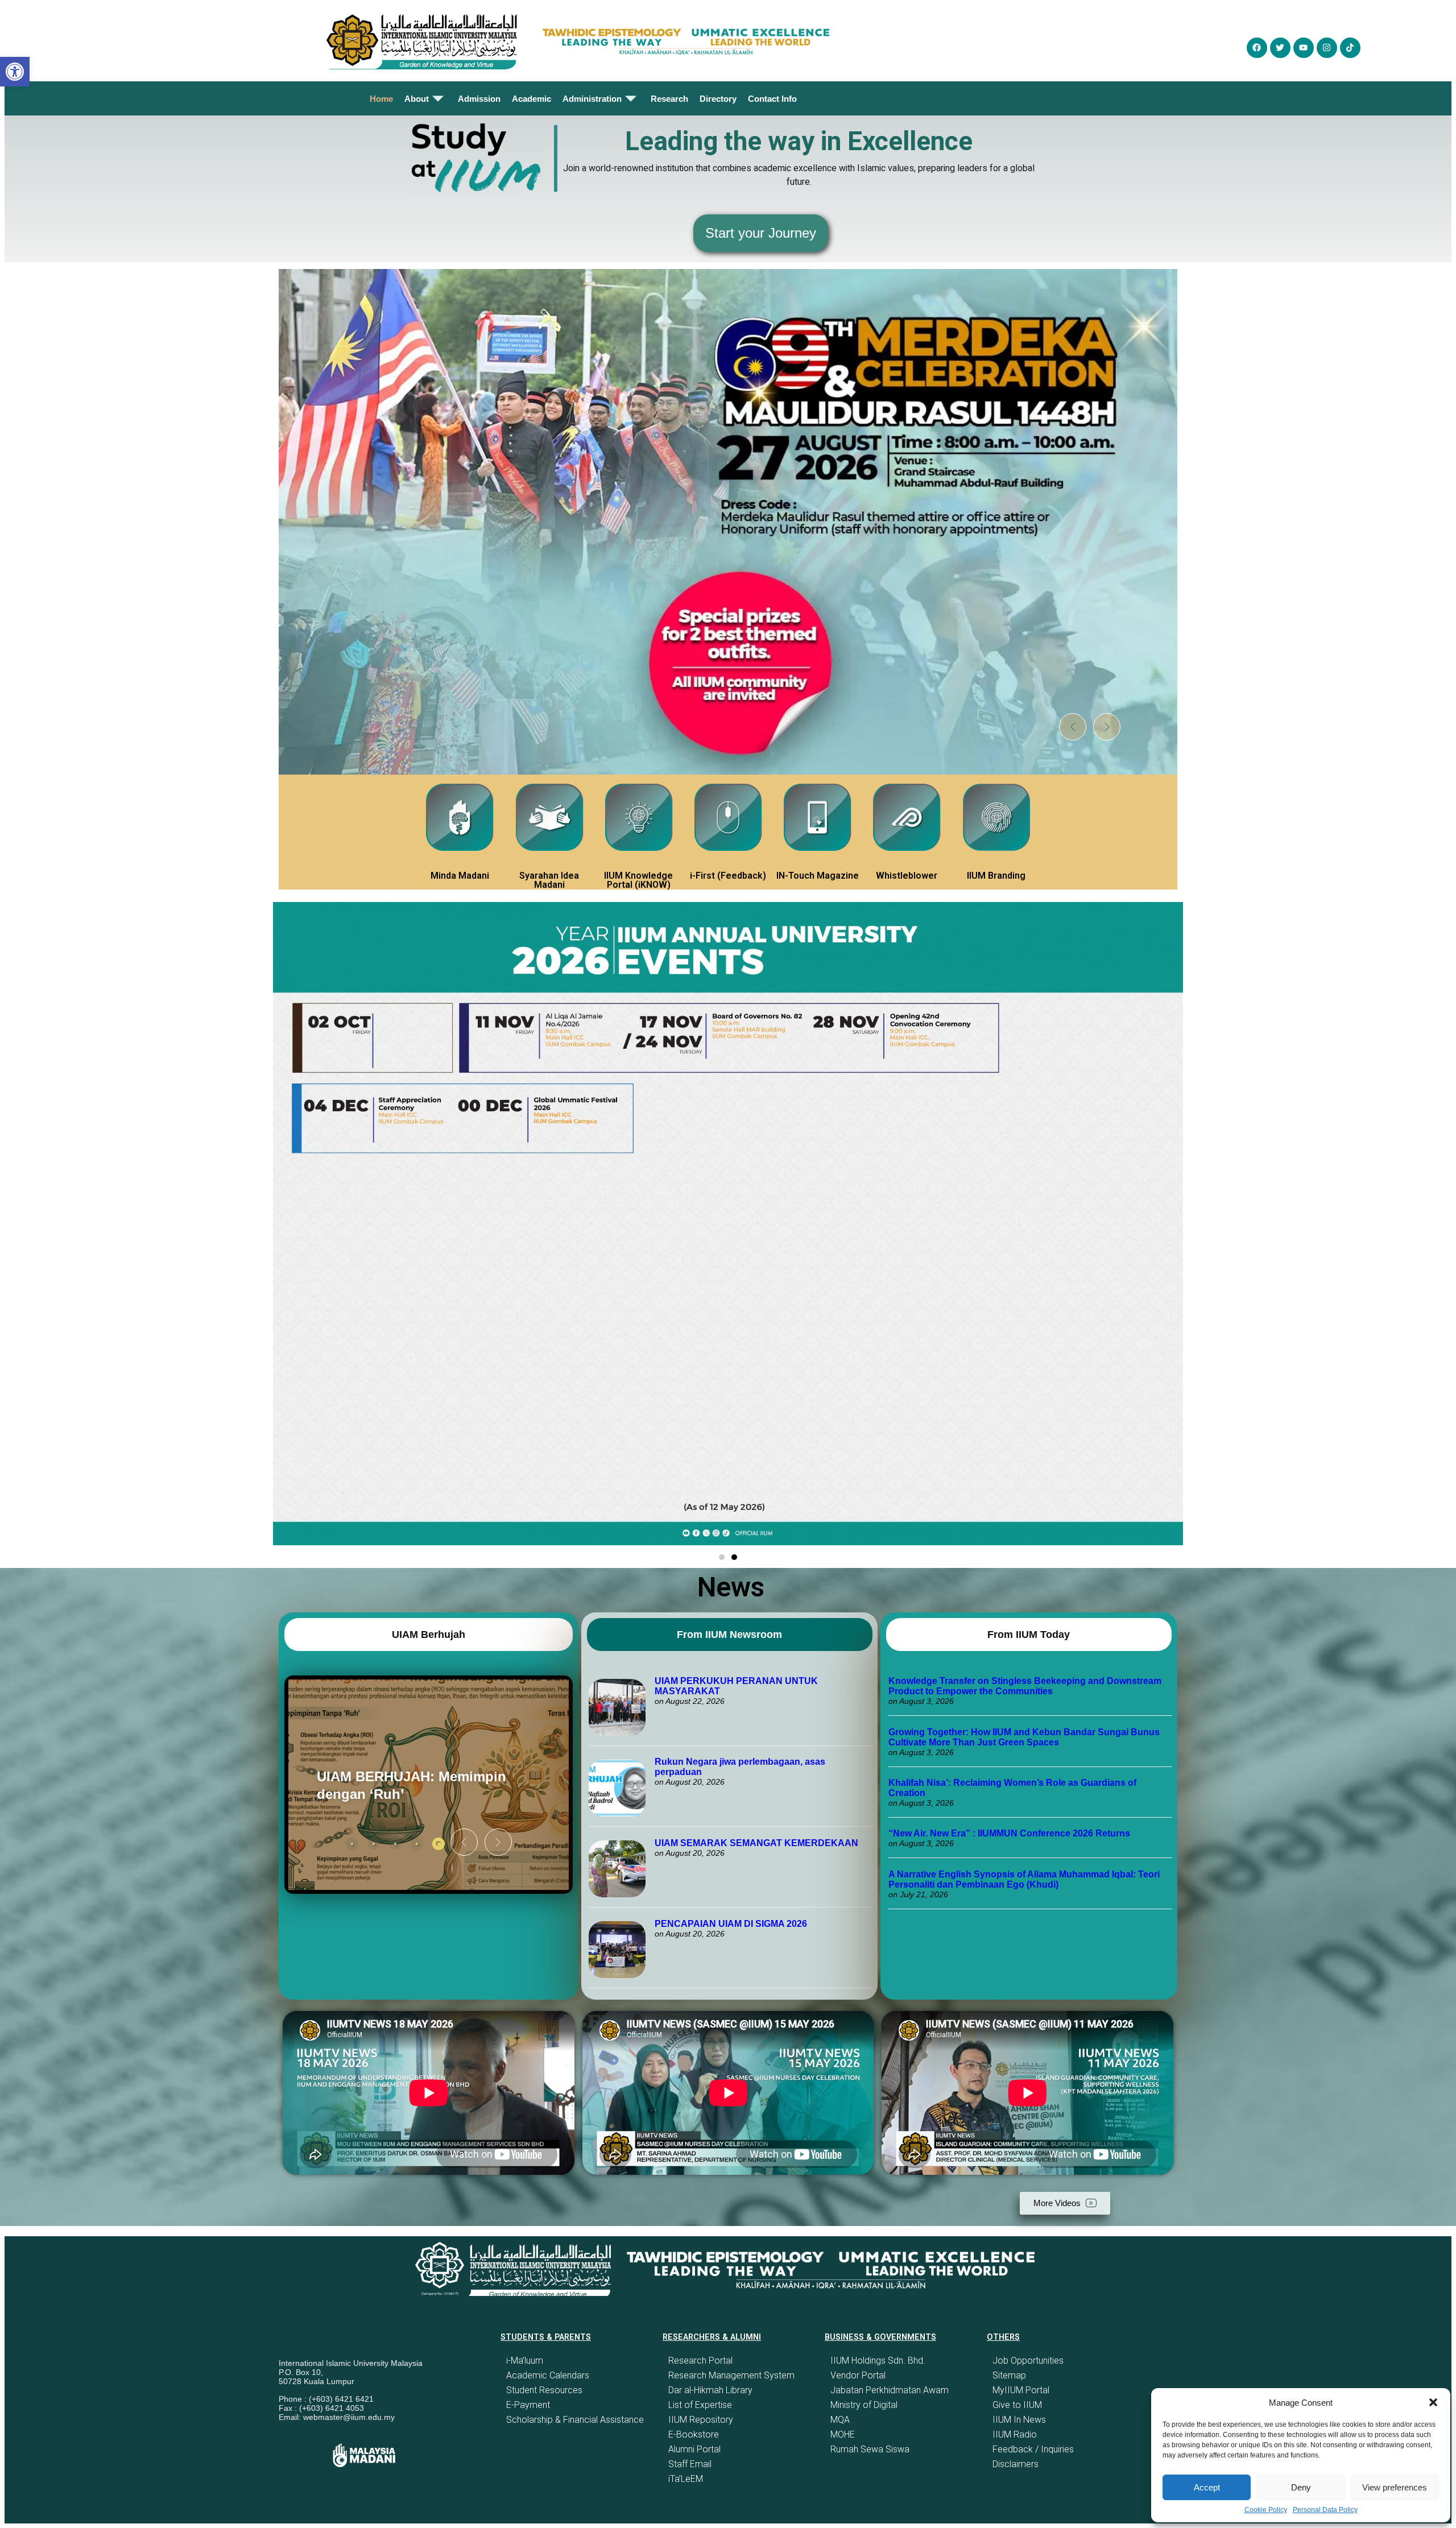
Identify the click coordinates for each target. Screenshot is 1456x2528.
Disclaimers (1016, 2464)
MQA (840, 2420)
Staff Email (690, 2464)
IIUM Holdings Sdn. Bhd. (878, 2361)
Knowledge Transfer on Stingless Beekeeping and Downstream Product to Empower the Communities (1025, 1686)
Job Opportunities (1028, 2361)
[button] (1433, 2402)
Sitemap (1009, 2375)
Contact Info (772, 99)
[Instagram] (1327, 48)
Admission (479, 99)
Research (669, 99)
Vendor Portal (858, 2375)
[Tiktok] (1350, 48)
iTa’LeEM (686, 2479)
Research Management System (731, 2375)
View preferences (1395, 2487)
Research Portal (700, 2361)
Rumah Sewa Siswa (870, 2449)
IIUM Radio (1015, 2434)
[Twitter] (1280, 48)
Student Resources (544, 2390)
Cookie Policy (1266, 2510)
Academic (531, 99)
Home (381, 99)
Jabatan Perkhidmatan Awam (890, 2390)
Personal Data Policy (1325, 2510)
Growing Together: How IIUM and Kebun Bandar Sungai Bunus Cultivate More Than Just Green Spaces (1024, 1737)
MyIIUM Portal (1021, 2390)
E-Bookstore (694, 2434)
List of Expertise (700, 2405)
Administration (592, 99)
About (417, 99)
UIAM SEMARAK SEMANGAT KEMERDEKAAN (756, 1843)
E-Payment (528, 2405)
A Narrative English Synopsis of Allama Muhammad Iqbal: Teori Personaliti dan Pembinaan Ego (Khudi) (1024, 1879)
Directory (718, 99)
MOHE (843, 2434)
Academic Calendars (548, 2375)
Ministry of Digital (864, 2405)
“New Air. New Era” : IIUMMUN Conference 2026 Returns (1009, 1833)
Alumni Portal (694, 2449)
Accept (1207, 2487)
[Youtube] (1304, 48)
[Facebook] (1257, 48)
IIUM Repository (701, 2420)
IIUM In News (1019, 2420)
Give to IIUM (1017, 2405)
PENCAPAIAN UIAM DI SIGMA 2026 (731, 1924)
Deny (1301, 2487)
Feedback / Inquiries (1033, 2449)
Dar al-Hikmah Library (710, 2390)
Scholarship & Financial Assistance (575, 2420)
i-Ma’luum (525, 2361)
